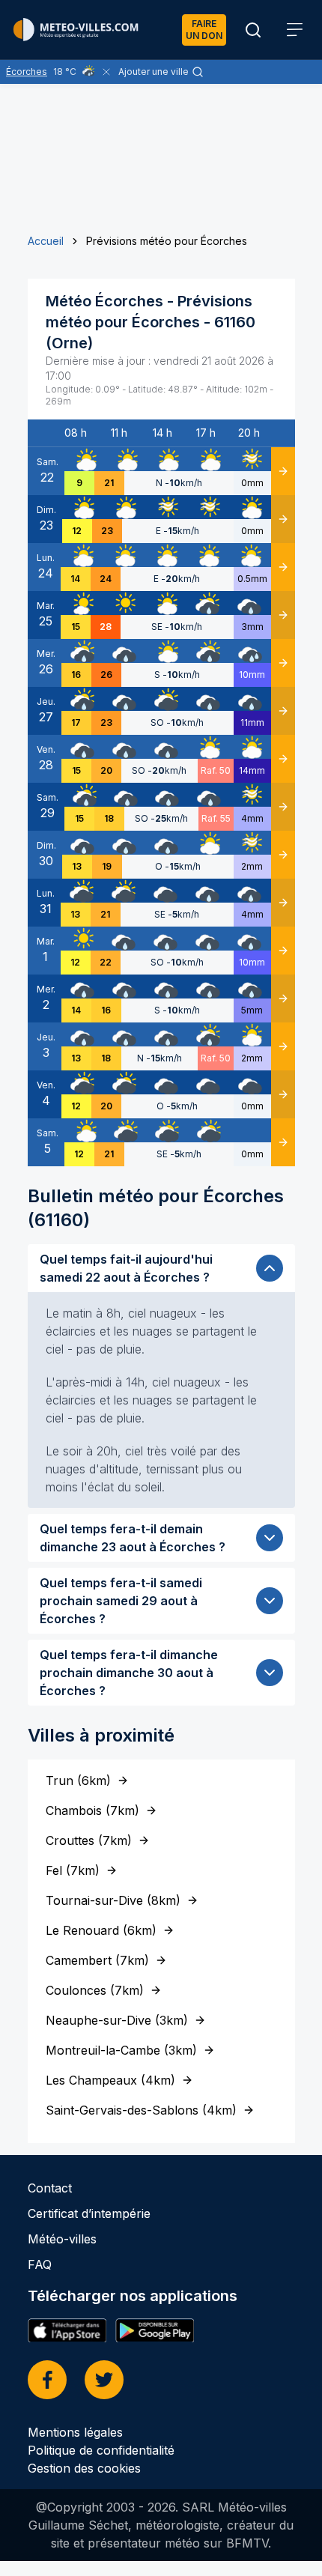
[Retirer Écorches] (106, 72)
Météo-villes (62, 2239)
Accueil (46, 241)
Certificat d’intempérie (89, 2213)
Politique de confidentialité (101, 2450)
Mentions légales (75, 2432)
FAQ (40, 2264)
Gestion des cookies (84, 2468)
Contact (50, 2188)
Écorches (27, 72)
